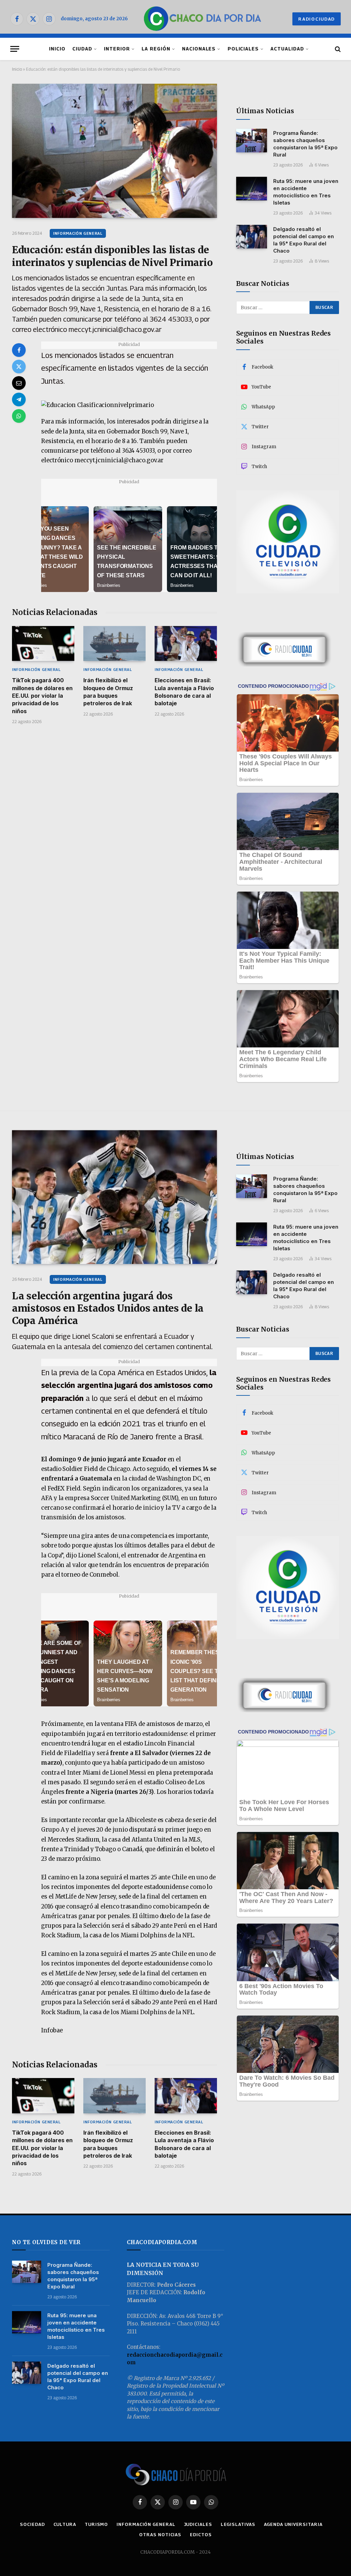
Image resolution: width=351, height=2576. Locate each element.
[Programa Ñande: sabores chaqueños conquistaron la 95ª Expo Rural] (252, 141)
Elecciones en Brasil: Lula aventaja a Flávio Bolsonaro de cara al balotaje (184, 692)
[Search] (337, 49)
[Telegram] (19, 399)
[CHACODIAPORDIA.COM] (202, 19)
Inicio (17, 69)
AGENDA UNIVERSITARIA (293, 2524)
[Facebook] (19, 350)
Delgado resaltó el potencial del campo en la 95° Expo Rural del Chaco (304, 240)
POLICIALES (243, 49)
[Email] (19, 383)
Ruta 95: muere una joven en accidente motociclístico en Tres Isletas (306, 192)
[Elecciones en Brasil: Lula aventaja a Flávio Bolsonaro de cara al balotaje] (186, 643)
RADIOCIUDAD (317, 19)
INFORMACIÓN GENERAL (78, 233)
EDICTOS (201, 2534)
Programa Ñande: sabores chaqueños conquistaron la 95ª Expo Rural (305, 144)
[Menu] (15, 49)
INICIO (57, 49)
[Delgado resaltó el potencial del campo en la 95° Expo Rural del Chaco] (252, 237)
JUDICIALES (198, 2524)
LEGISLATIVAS (238, 2524)
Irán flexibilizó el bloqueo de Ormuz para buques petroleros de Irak (108, 692)
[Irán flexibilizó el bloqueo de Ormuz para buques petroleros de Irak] (114, 643)
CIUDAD (82, 49)
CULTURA (65, 2524)
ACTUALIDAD (287, 49)
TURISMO (96, 2524)
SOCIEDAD (32, 2524)
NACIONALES (199, 49)
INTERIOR (117, 49)
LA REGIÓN (156, 49)
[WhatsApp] (19, 416)
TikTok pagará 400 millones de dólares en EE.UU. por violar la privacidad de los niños (42, 696)
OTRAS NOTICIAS (160, 2534)
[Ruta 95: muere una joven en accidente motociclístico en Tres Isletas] (252, 189)
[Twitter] (19, 367)
